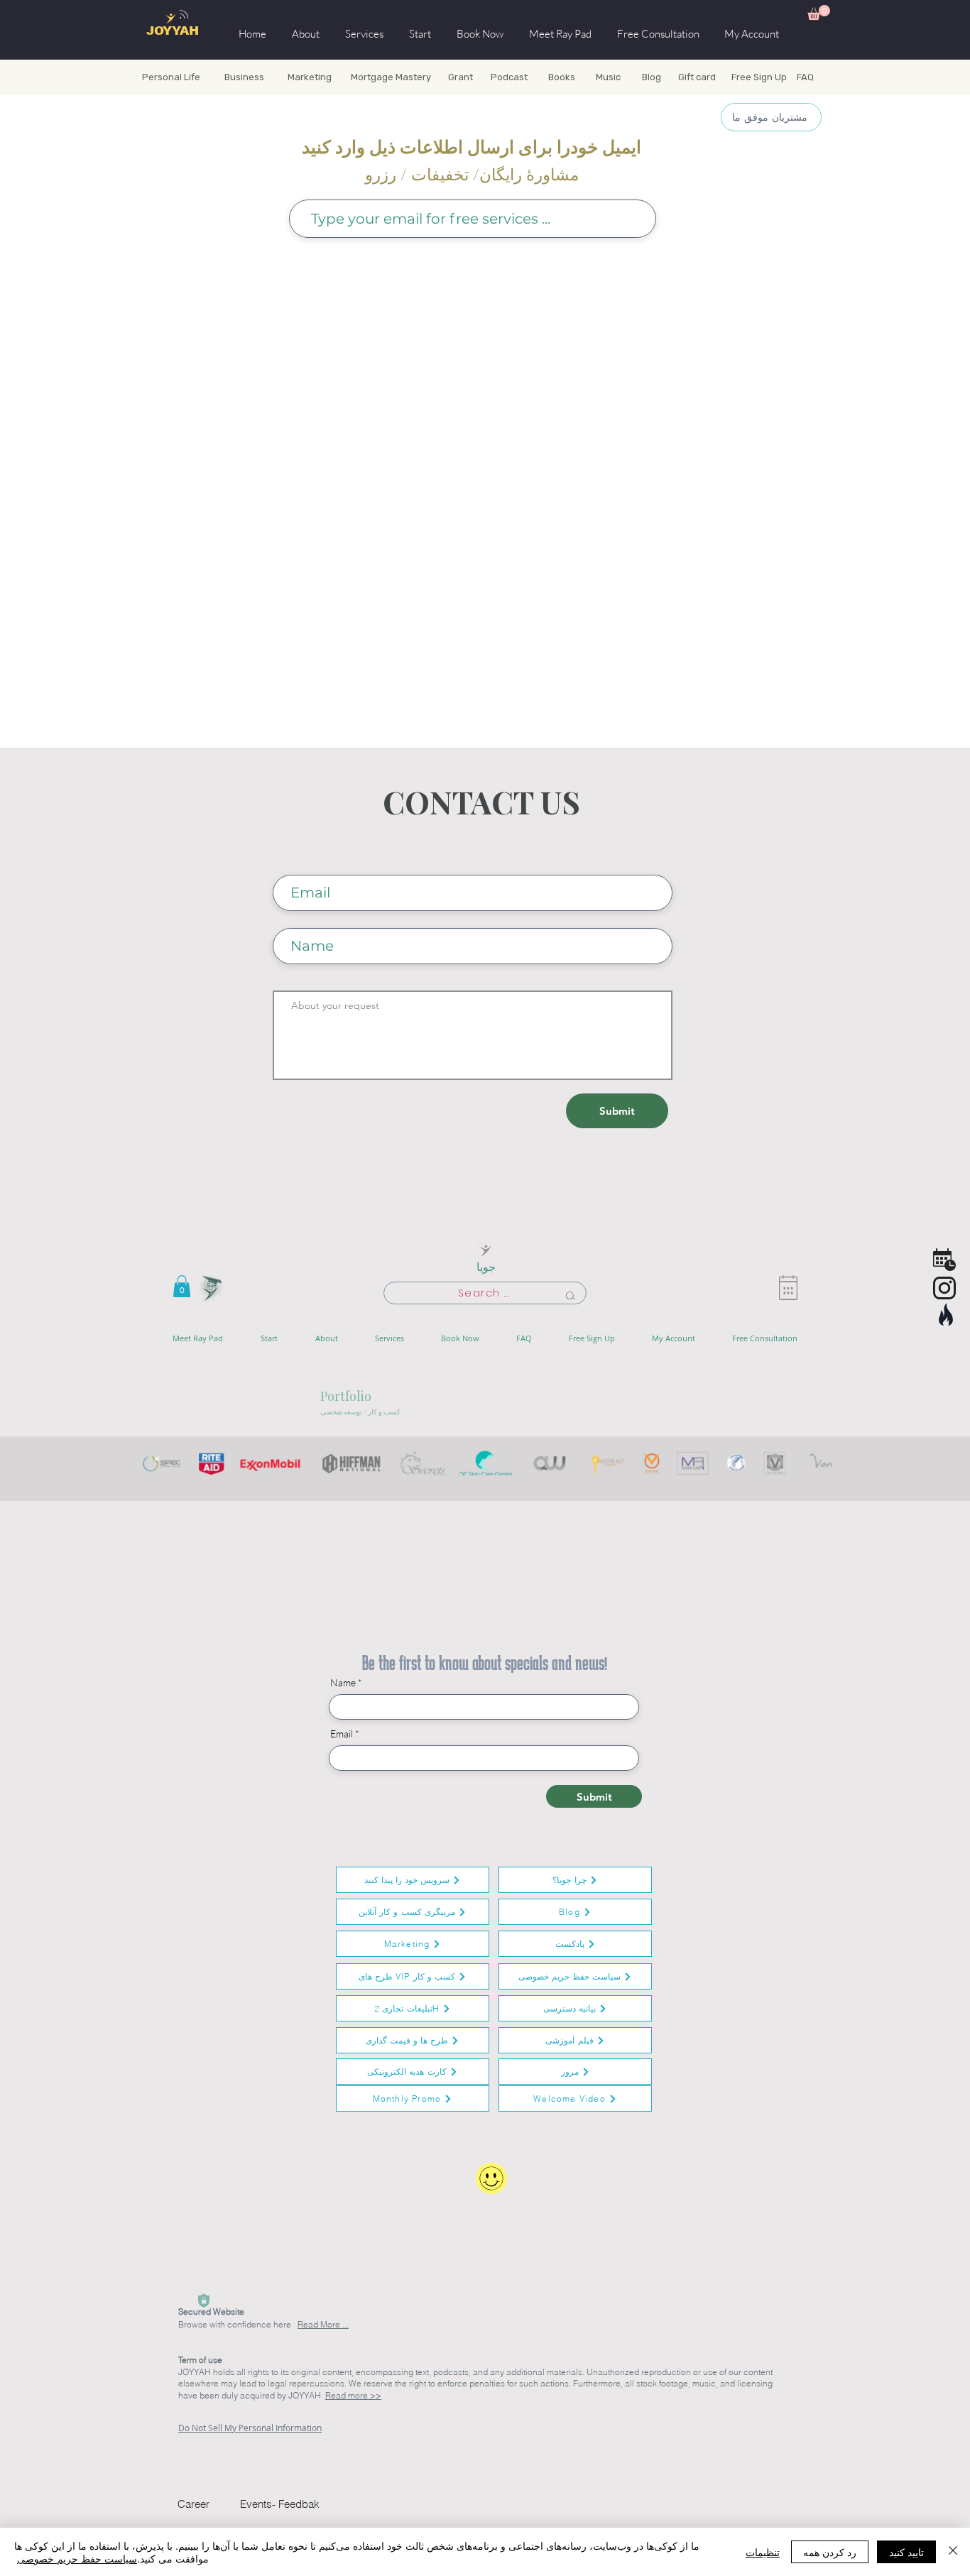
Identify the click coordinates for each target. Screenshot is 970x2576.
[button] (819, 12)
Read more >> (353, 2395)
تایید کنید (906, 2552)
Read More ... (323, 2324)
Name (343, 1683)
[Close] (953, 2552)
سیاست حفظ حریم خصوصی (77, 2558)
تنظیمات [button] (763, 2552)
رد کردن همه (830, 2552)
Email (342, 1734)
